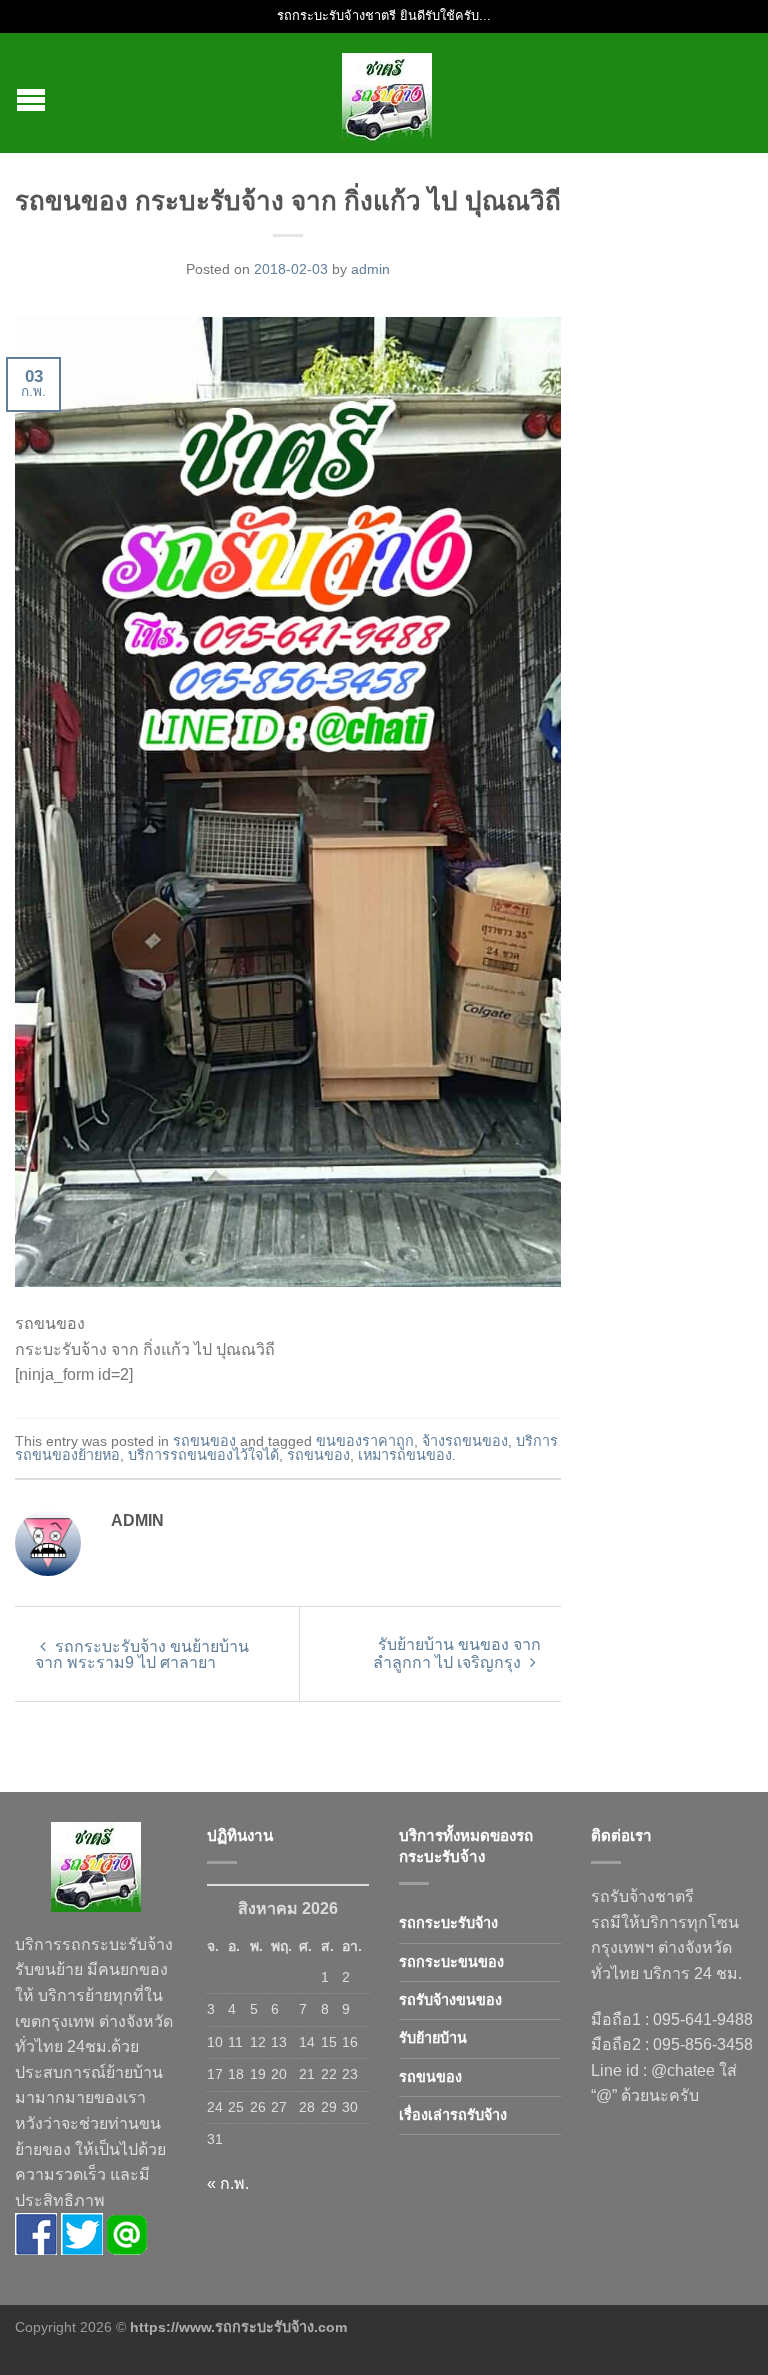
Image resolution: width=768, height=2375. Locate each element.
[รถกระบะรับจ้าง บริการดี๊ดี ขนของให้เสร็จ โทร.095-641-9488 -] (387, 93)
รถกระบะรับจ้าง (448, 1923)
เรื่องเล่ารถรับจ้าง (453, 2115)
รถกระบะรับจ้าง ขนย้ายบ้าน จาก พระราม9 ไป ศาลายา (142, 1654)
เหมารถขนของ (405, 1455)
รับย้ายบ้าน (433, 2038)
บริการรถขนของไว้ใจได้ (203, 1455)
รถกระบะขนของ (451, 1962)
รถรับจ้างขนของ (450, 2000)
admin (370, 269)
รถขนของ (204, 1441)
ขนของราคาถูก (365, 1441)
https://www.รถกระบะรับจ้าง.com (238, 2327)
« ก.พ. (228, 2183)
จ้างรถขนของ (465, 1441)
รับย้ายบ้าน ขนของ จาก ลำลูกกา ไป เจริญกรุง (457, 1653)
